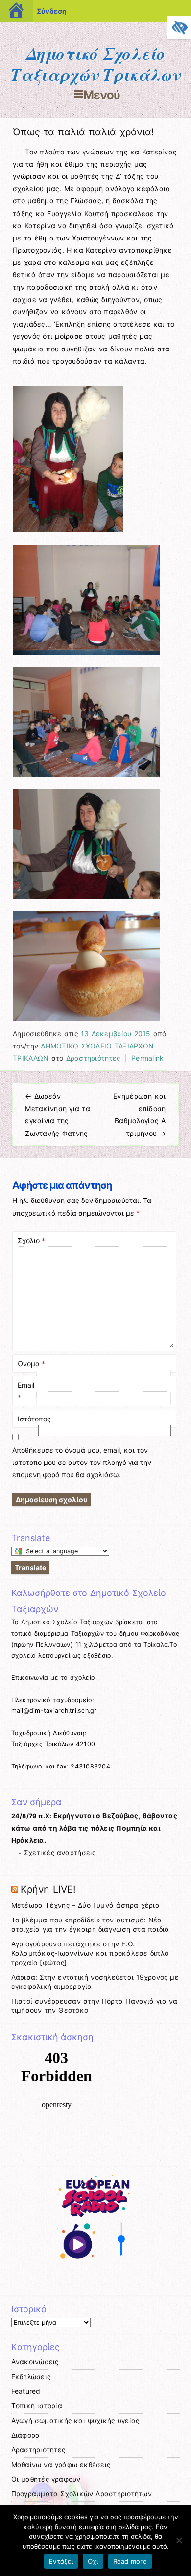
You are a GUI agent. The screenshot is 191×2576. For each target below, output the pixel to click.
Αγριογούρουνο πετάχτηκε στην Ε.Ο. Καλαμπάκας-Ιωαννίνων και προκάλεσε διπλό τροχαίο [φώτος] (90, 1953)
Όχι (93, 2561)
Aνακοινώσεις (35, 2362)
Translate (30, 1567)
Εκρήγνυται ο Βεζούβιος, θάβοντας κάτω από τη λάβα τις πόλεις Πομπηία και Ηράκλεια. (94, 1828)
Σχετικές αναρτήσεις (60, 1853)
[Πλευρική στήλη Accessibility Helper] (179, 27)
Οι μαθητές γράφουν (46, 2479)
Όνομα (31, 1364)
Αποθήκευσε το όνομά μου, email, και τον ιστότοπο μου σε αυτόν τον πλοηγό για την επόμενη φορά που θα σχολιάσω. (82, 1462)
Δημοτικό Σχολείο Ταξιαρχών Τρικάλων (96, 64)
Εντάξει (61, 2561)
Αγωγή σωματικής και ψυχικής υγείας (75, 2421)
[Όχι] (179, 2540)
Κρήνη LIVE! (48, 1889)
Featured (26, 2391)
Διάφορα (26, 2435)
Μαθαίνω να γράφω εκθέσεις (61, 2465)
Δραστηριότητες (94, 1058)
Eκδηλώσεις (31, 2377)
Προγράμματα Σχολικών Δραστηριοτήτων (82, 2494)
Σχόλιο (31, 1240)
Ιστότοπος (34, 1419)
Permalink (148, 1058)
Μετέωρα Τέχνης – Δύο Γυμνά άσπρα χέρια (85, 1905)
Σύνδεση (52, 11)
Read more (130, 2561)
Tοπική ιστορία (37, 2406)
